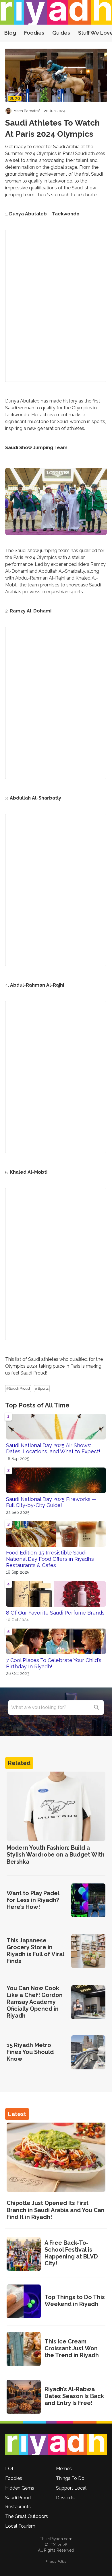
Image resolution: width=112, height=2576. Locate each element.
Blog (10, 33)
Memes (64, 2469)
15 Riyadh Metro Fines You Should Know (30, 2052)
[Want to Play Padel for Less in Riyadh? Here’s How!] (88, 1900)
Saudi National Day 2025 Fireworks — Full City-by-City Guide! (51, 1502)
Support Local (71, 2488)
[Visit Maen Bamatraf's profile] (8, 111)
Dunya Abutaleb (28, 214)
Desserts (65, 2498)
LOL (10, 2469)
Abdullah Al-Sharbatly (35, 798)
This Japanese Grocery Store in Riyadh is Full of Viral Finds (35, 1951)
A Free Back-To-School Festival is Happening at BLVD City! (71, 2253)
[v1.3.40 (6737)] (56, 2445)
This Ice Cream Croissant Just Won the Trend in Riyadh (72, 2348)
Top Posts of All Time (37, 1405)
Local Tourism (20, 2526)
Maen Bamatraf (27, 111)
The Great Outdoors (27, 2516)
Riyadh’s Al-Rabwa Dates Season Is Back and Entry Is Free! (74, 2396)
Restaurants (18, 2507)
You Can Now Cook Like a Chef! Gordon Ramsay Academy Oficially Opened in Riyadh (35, 2002)
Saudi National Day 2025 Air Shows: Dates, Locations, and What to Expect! (53, 1448)
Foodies (34, 33)
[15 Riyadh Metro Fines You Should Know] (88, 2052)
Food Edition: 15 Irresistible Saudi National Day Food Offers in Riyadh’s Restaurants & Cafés (50, 1559)
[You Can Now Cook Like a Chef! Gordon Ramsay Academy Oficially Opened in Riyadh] (88, 2002)
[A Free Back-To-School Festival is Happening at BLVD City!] (24, 2254)
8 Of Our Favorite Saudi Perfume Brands (55, 1613)
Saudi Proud (33, 1373)
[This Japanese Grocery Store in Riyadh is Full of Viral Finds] (88, 1951)
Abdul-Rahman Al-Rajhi (37, 985)
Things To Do (70, 2478)
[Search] (96, 1708)
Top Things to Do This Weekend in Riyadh (75, 2301)
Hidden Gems (20, 2488)
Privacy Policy (56, 2561)
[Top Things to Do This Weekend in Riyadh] (24, 2302)
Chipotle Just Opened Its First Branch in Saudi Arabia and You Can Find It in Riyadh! (56, 2210)
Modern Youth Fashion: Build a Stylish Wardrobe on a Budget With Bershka (56, 1855)
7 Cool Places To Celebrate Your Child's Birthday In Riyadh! (54, 1663)
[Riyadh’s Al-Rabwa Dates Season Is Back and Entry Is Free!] (24, 2397)
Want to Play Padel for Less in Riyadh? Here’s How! (33, 1900)
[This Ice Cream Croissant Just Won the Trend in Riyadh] (24, 2349)
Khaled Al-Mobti (29, 1172)
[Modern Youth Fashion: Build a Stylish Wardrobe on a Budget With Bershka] (56, 1806)
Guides (61, 33)
